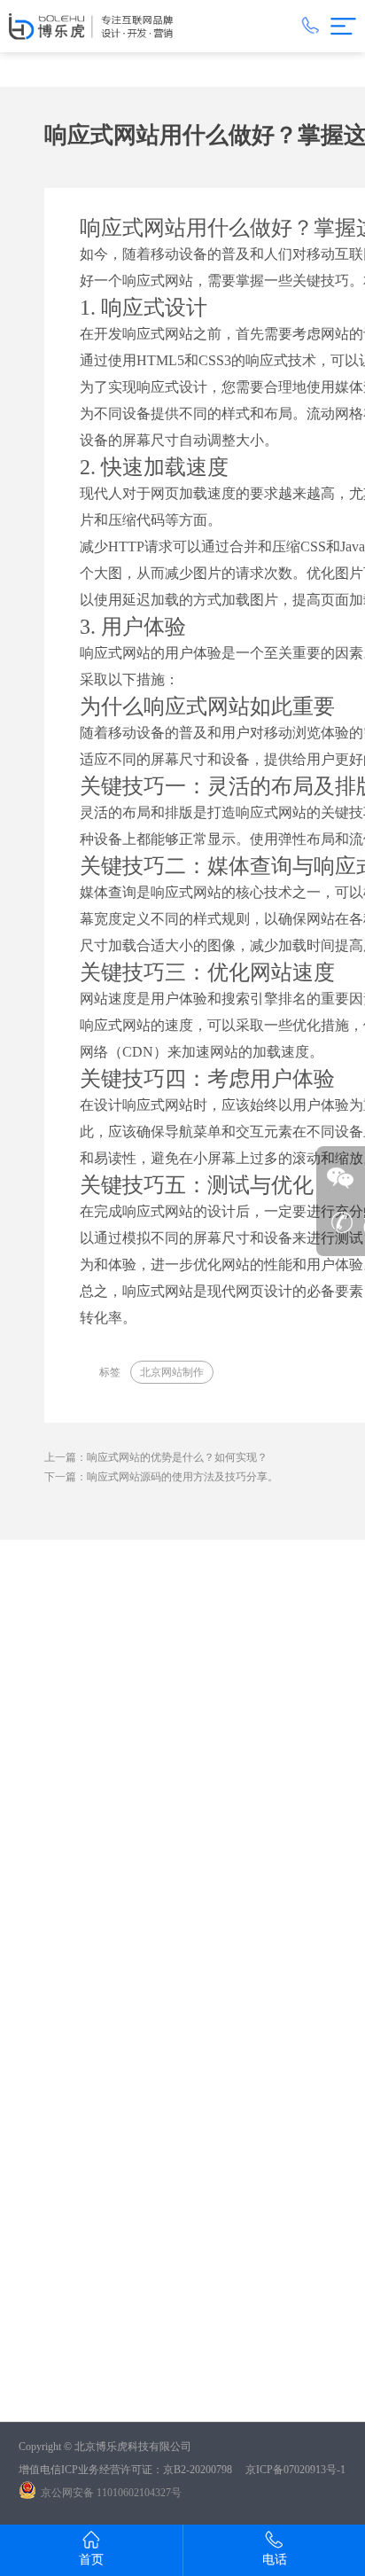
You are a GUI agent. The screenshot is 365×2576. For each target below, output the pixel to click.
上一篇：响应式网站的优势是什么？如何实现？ (156, 1457)
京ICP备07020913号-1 (295, 2470)
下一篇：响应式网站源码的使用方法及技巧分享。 (161, 1477)
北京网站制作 (172, 1372)
